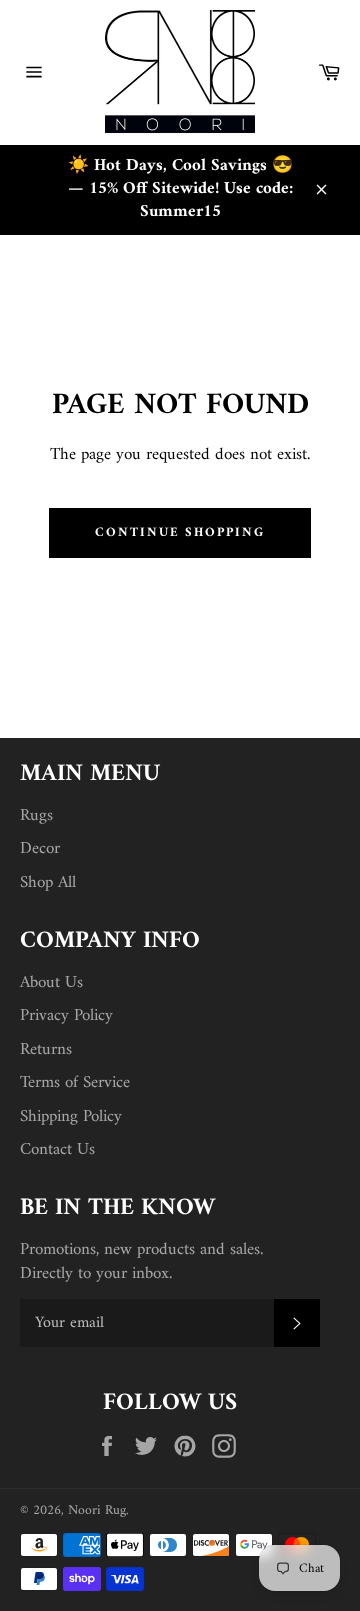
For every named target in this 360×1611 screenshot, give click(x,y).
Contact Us (57, 1150)
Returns (46, 1050)
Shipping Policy (71, 1117)
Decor (40, 849)
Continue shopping (180, 532)
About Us (51, 983)
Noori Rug (97, 1511)
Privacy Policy (66, 1016)
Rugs (36, 816)
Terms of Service (75, 1083)
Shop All (48, 883)
